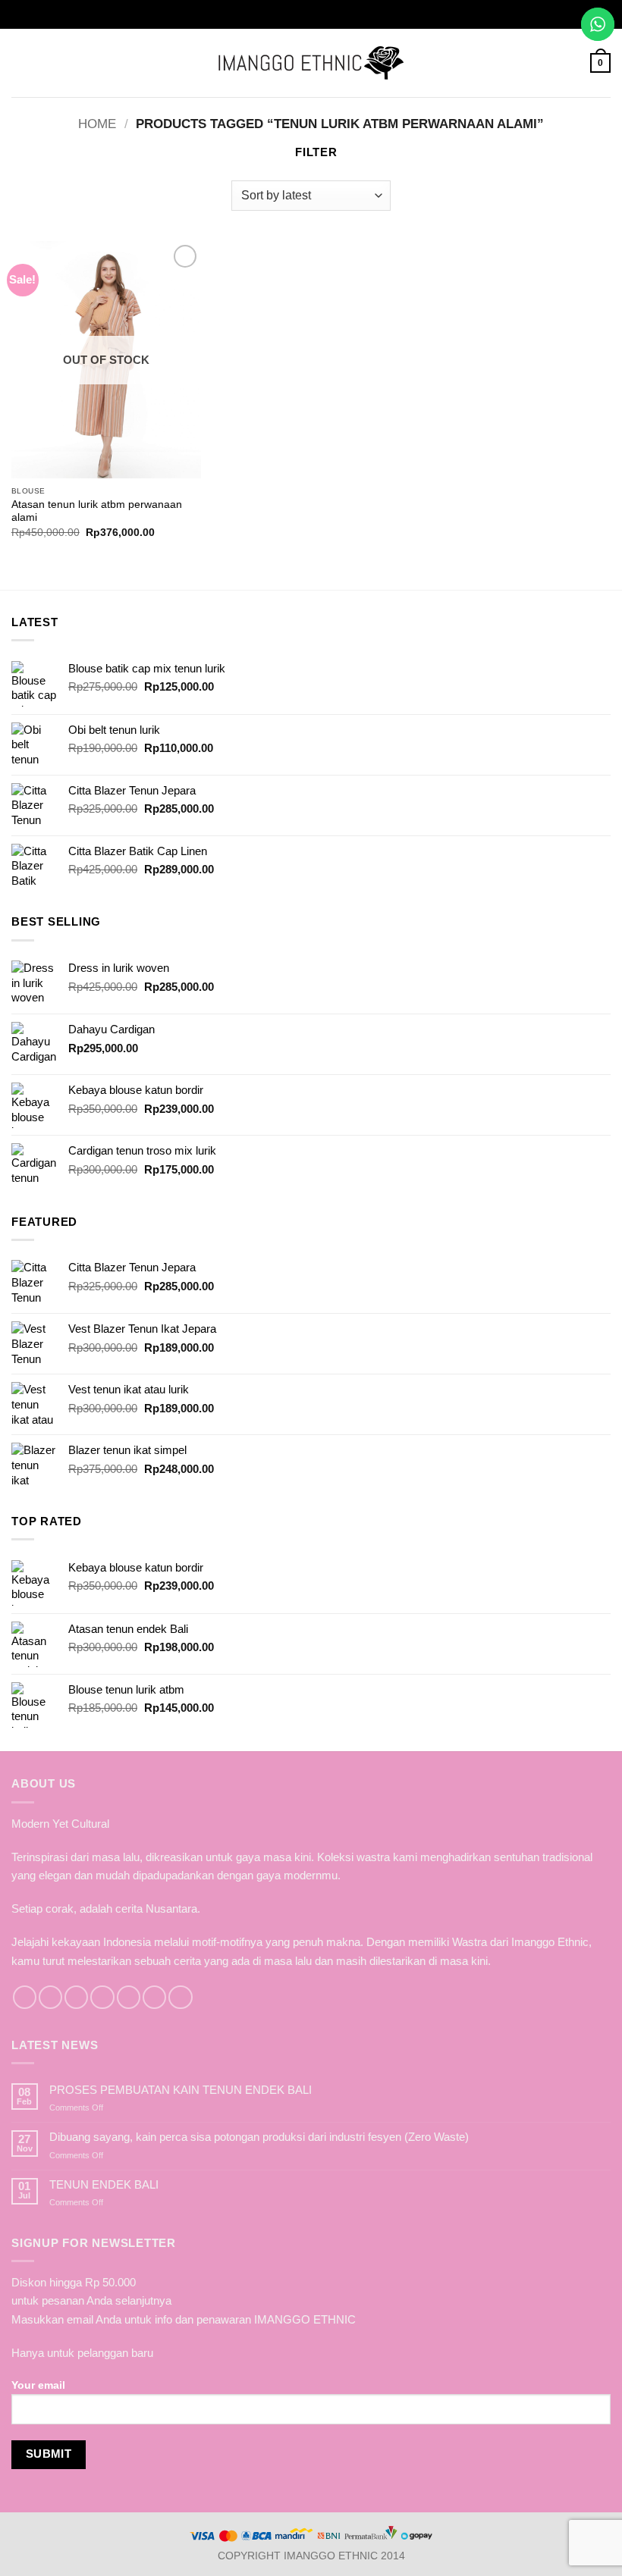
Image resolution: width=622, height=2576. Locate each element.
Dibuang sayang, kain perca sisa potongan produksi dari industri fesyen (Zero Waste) (259, 2137)
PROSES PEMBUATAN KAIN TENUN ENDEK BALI (181, 2090)
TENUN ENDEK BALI (104, 2184)
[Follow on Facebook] (25, 1997)
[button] (20, 63)
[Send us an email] (102, 1997)
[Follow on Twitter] (76, 1997)
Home (97, 124)
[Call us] (129, 1997)
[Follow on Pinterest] (154, 1997)
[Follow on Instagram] (50, 1997)
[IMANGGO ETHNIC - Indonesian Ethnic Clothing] (311, 63)
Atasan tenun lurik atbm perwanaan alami (97, 511)
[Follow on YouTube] (180, 1997)
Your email (38, 2385)
